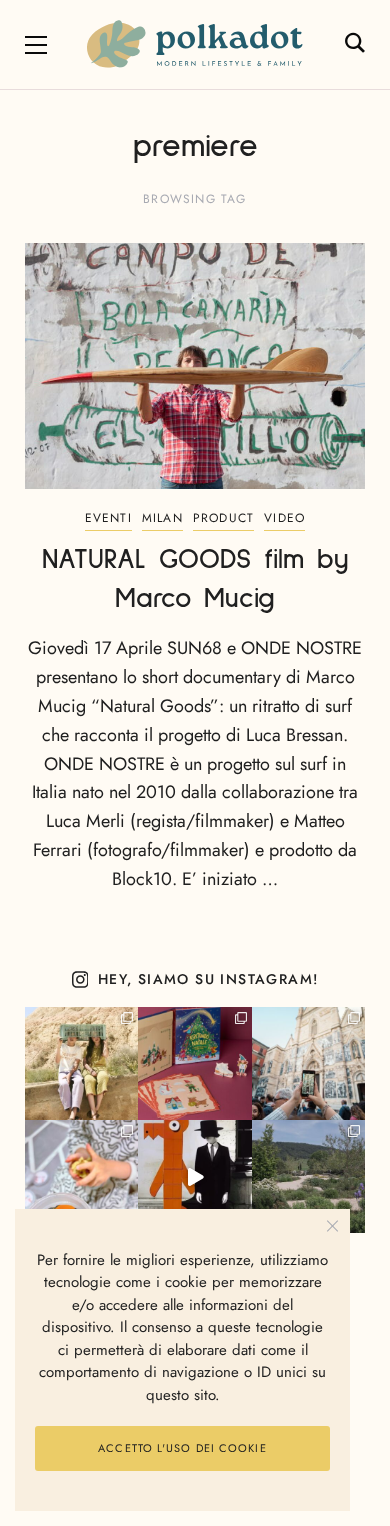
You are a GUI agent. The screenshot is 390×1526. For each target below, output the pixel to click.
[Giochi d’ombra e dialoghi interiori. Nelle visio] (194, 1176)
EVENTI (108, 518)
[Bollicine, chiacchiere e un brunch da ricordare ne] (308, 1176)
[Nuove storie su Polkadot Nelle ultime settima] (81, 1063)
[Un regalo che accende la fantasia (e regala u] (81, 1176)
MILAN (162, 518)
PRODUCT (223, 518)
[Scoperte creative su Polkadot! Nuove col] (308, 1063)
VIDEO (284, 518)
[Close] (332, 1226)
